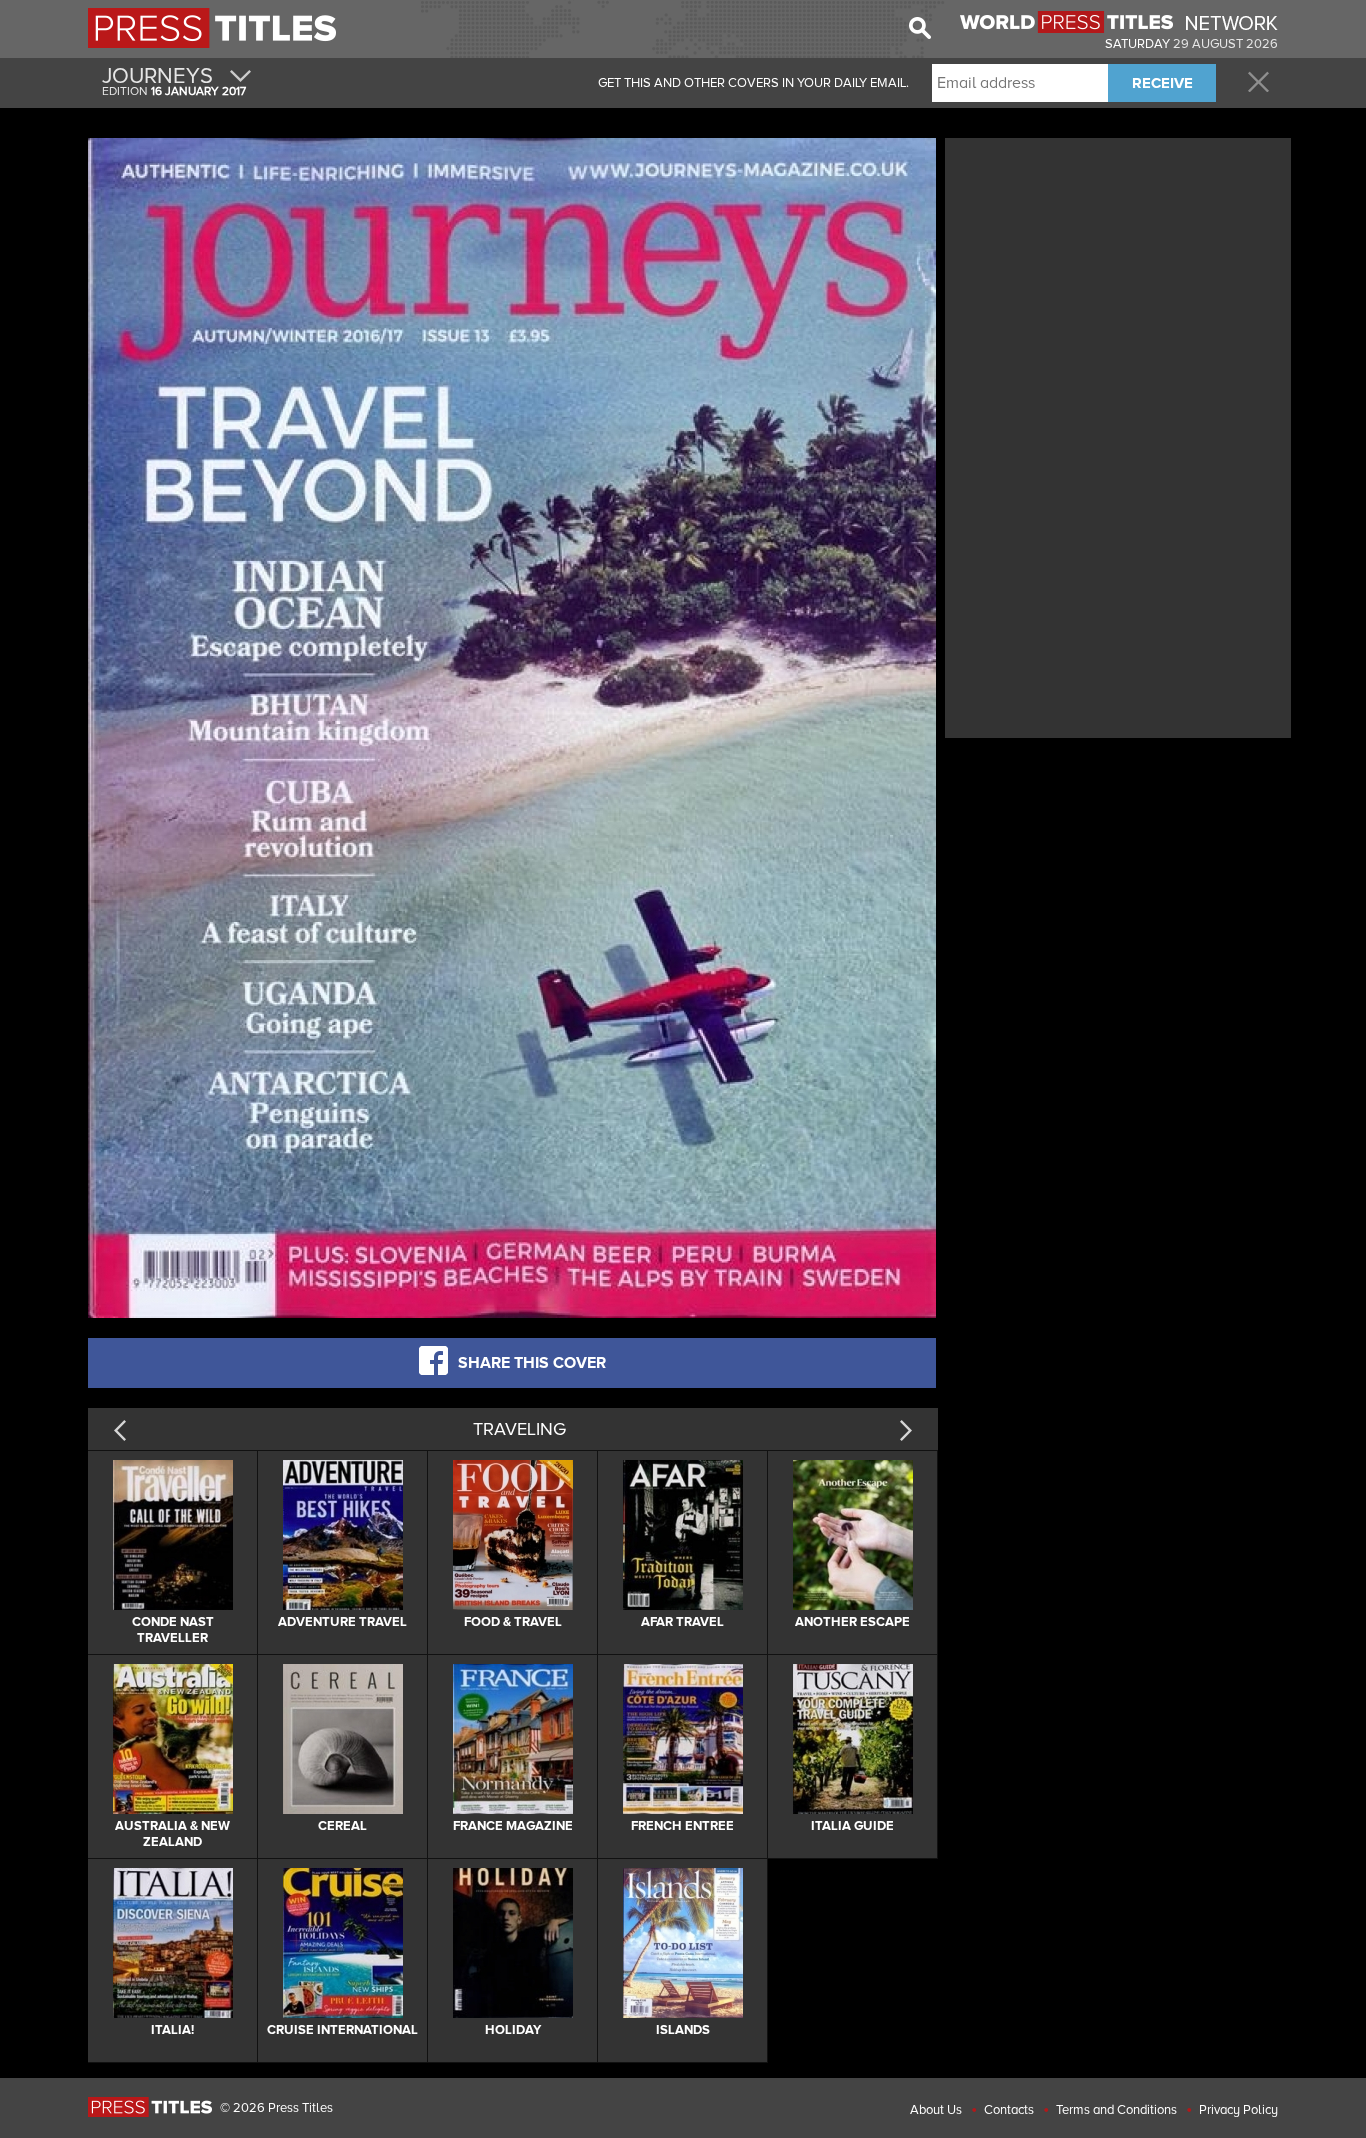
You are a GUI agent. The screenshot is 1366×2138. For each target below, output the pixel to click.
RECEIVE (1162, 83)
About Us (936, 2110)
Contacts (1009, 2110)
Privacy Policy (1238, 2110)
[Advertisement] (1118, 283)
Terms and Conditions (1116, 2110)
